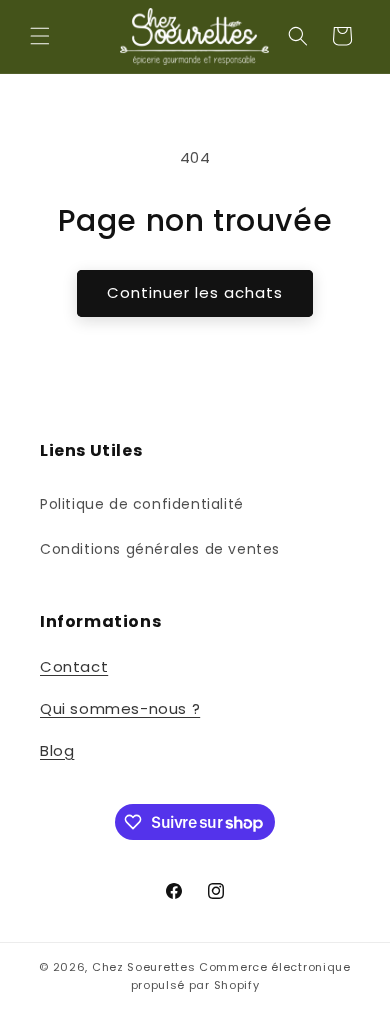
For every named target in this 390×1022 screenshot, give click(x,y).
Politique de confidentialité (142, 504)
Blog (57, 750)
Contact (74, 666)
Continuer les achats (195, 292)
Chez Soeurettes (144, 967)
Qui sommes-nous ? (120, 708)
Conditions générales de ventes (160, 549)
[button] (40, 36)
